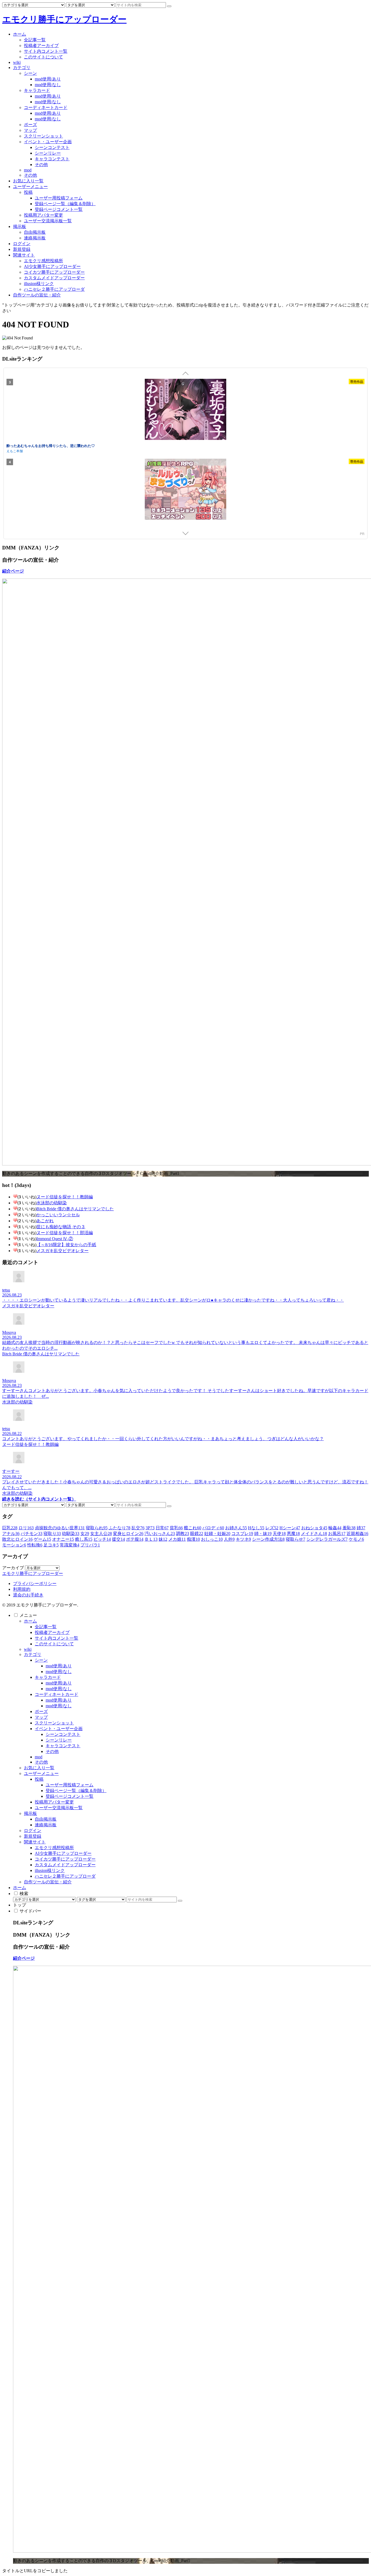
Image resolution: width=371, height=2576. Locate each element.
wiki (28, 1649)
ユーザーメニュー (41, 1773)
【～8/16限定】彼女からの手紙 (66, 1245)
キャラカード (48, 1677)
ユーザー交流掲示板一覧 (59, 1808)
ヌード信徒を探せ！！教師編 (65, 1197)
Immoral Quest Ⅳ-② (55, 1239)
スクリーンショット (54, 1723)
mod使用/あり (59, 1666)
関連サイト (35, 1842)
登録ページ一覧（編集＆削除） (76, 1791)
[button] (169, 6)
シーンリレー (59, 1740)
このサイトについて (54, 1644)
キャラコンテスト (63, 1746)
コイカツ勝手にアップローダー (65, 1859)
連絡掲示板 (46, 1825)
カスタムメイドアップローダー (65, 1865)
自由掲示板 (46, 1819)
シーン (41, 1660)
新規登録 (33, 1836)
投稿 (39, 1779)
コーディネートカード (56, 1694)
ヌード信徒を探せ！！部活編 (65, 1233)
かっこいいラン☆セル (58, 1215)
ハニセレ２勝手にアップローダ (65, 1876)
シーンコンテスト (63, 1734)
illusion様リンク (50, 1870)
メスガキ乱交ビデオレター (62, 1251)
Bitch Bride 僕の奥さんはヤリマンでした (75, 1209)
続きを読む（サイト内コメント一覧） (39, 1499)
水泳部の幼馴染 (52, 1203)
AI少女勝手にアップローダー (63, 1853)
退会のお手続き (28, 1595)
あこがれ (45, 1221)
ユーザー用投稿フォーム (70, 1785)
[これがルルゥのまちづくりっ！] (185, 410)
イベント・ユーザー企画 (59, 1729)
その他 (52, 1751)
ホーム (30, 1621)
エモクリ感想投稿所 (54, 1848)
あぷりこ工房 (16, 451)
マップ (41, 1717)
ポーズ (41, 1711)
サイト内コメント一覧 (56, 1638)
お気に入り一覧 (39, 1768)
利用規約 (22, 1589)
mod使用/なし (59, 1672)
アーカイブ (13, 1568)
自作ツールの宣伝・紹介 (48, 1882)
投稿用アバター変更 (54, 1802)
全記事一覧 (46, 1627)
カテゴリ (33, 1654)
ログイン (33, 1831)
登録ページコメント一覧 (70, 1796)
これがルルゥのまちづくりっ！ (31, 446)
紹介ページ (13, 571)
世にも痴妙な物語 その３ (61, 1227)
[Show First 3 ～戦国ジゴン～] (185, 490)
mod (39, 1757)
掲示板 (30, 1813)
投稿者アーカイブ (52, 1632)
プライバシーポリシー (35, 1584)
